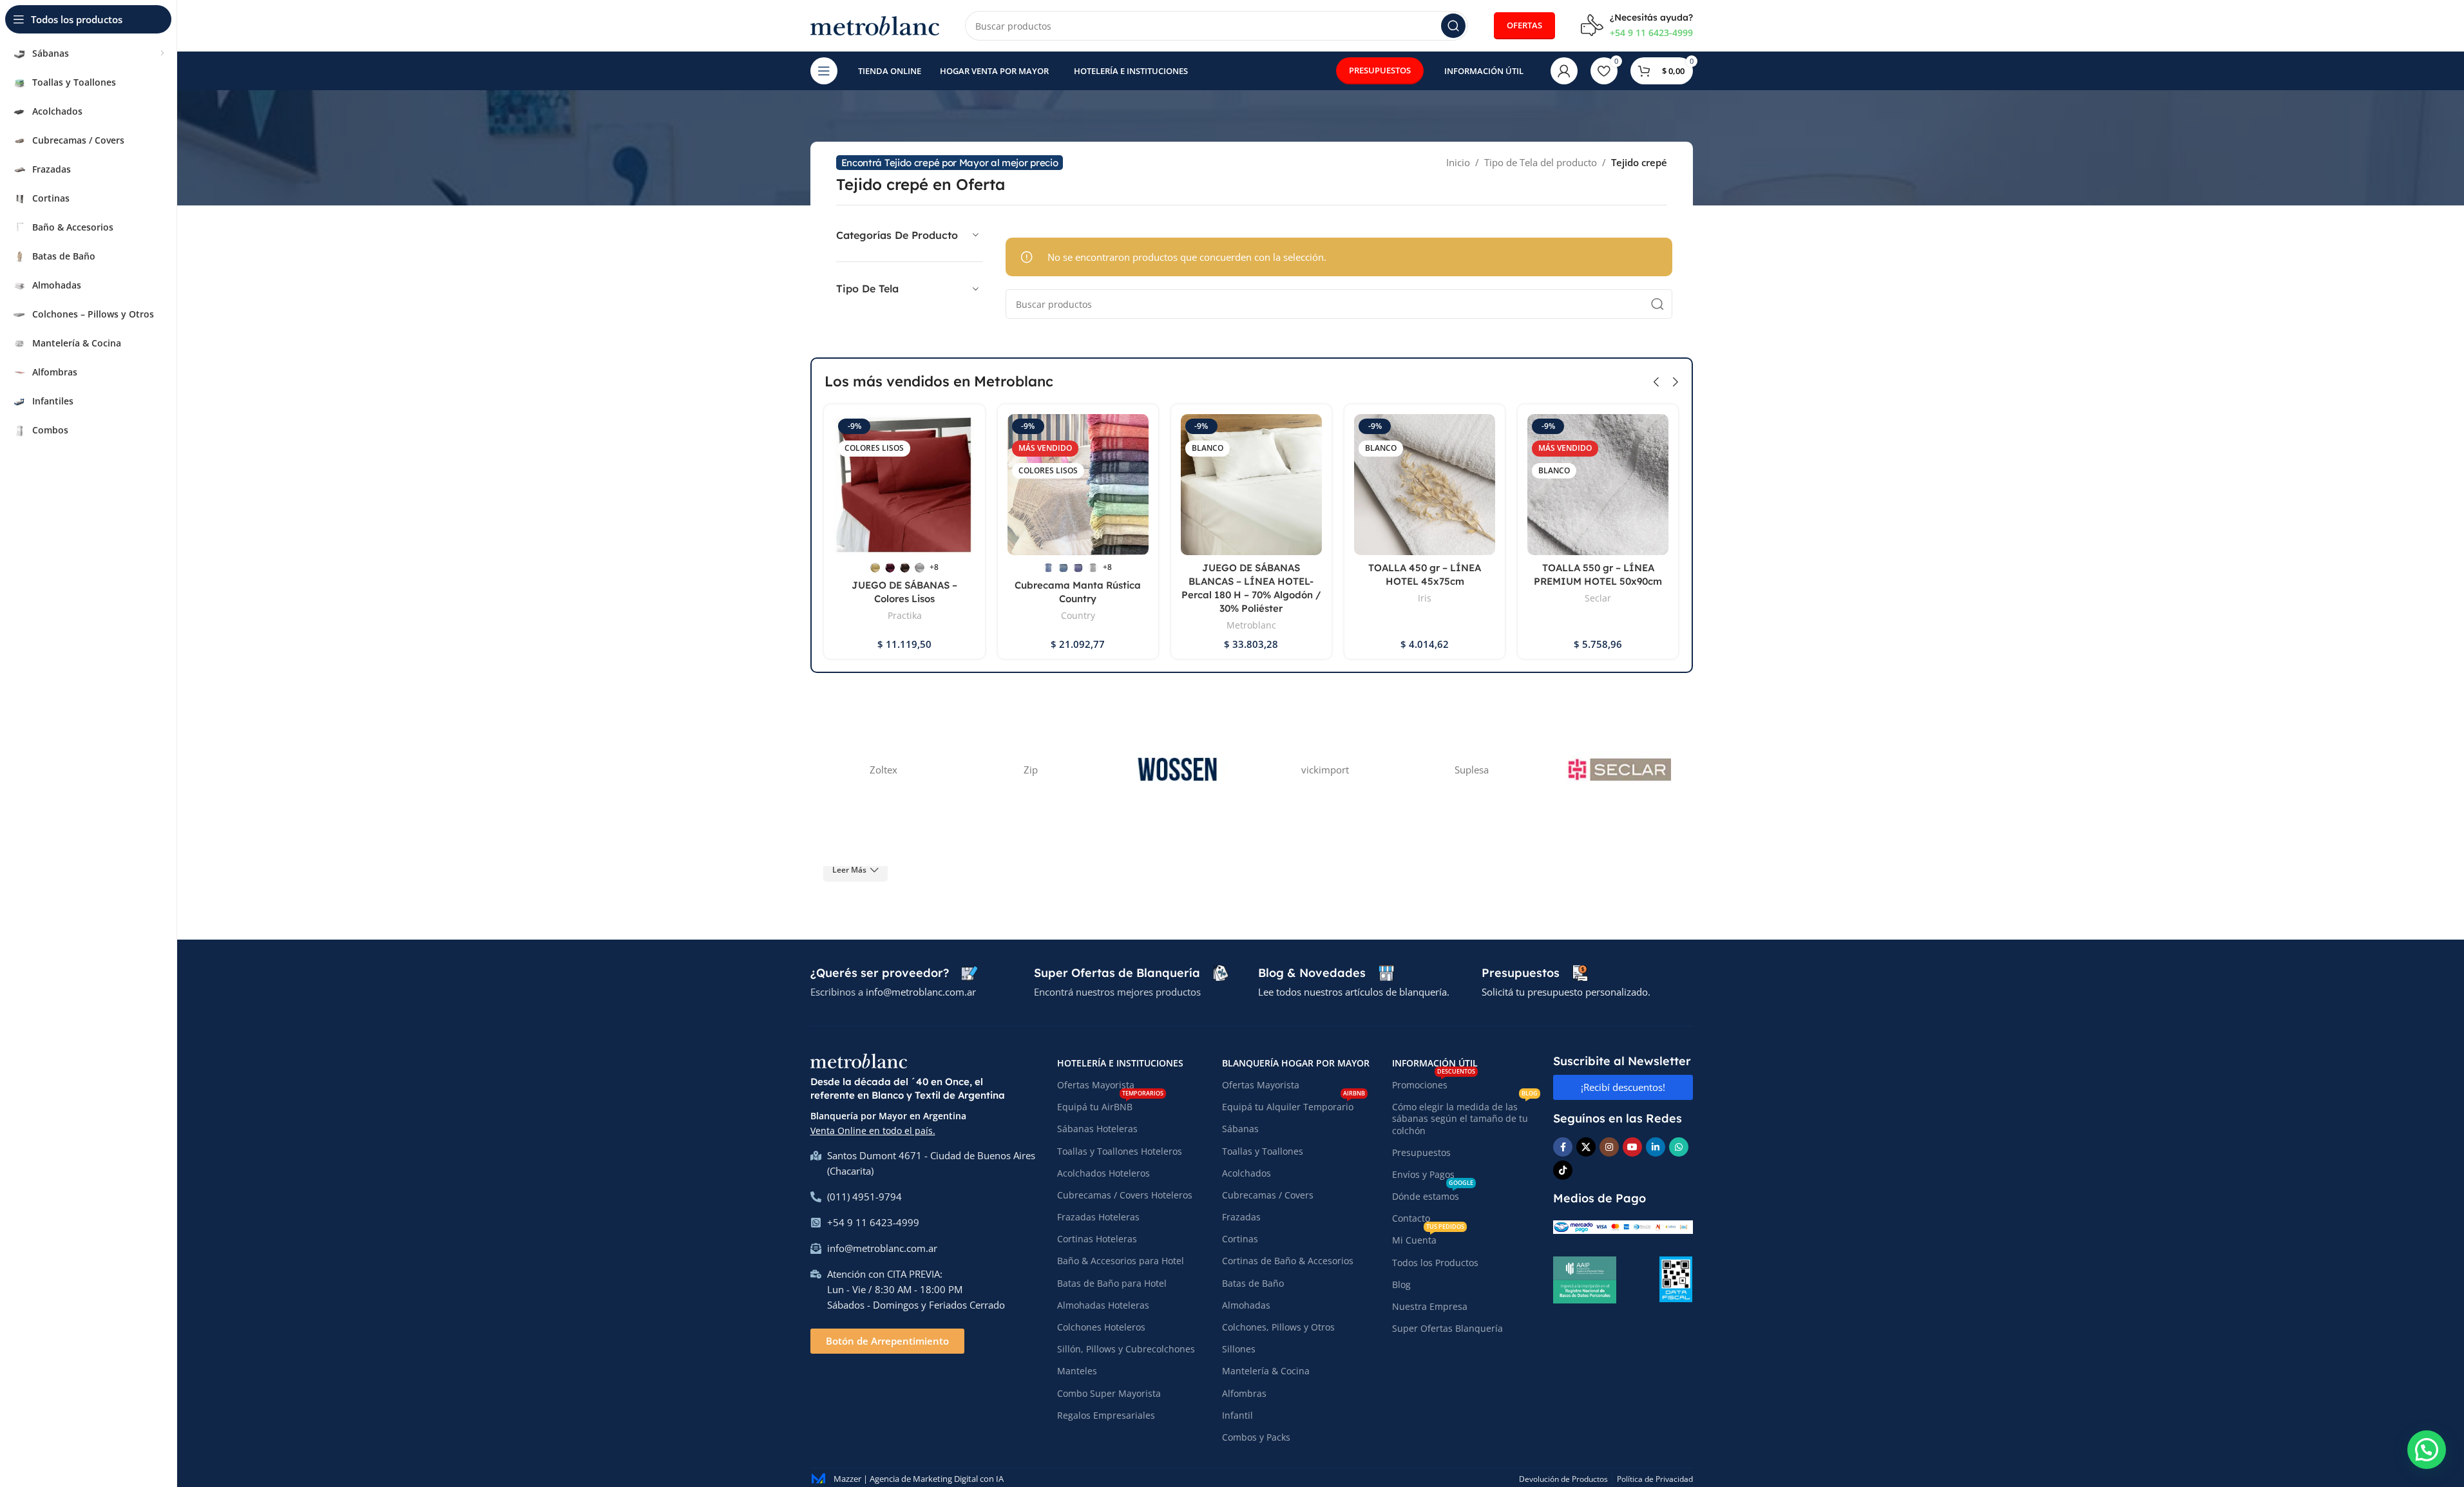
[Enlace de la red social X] (1586, 1147)
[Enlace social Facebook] (1563, 1147)
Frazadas (1241, 1217)
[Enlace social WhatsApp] (1679, 1147)
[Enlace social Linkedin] (1656, 1147)
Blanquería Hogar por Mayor (1296, 1063)
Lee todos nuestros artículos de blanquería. (1354, 992)
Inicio (1458, 162)
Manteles (1077, 1371)
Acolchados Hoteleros (1103, 1173)
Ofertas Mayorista (1096, 1085)
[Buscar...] (1453, 26)
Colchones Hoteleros (1101, 1327)
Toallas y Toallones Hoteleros (1120, 1151)
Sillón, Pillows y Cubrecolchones (1126, 1349)
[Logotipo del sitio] (875, 24)
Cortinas (1240, 1239)
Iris (1425, 598)
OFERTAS (1524, 25)
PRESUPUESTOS (1380, 70)
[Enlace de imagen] (859, 1060)
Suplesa (1472, 770)
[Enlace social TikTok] (1563, 1170)
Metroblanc (1251, 625)
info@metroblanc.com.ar (921, 992)
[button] (1656, 382)
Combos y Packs (1256, 1437)
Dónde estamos (1433, 1194)
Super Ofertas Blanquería (1447, 1328)
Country (1078, 615)
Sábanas (1240, 1129)
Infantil (1237, 1415)
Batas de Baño (1253, 1283)
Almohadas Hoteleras (1103, 1305)
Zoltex (883, 770)
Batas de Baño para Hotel (1112, 1283)
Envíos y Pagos (1423, 1174)
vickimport (1325, 770)
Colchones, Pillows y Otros (1278, 1327)
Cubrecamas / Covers (1268, 1195)
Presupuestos (1421, 1152)
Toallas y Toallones (1263, 1151)
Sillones (1239, 1349)
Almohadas (1246, 1305)
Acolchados (1246, 1173)
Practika (905, 615)
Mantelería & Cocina (1266, 1371)
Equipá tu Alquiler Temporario (1294, 1104)
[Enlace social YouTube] (1632, 1147)
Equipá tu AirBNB (1110, 1104)
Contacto (1411, 1218)
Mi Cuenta (1428, 1238)
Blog (1401, 1284)
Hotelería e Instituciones (1120, 1063)
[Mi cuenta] (1564, 71)
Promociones (1434, 1083)
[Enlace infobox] (1637, 26)
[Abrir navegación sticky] (824, 71)
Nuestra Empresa (1430, 1306)
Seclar (1598, 598)
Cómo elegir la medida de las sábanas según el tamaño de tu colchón (1465, 1116)
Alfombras (1244, 1393)
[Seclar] (1619, 770)
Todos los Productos (1435, 1263)
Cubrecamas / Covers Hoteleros (1125, 1195)
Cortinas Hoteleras (1097, 1239)
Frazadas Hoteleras (1098, 1217)
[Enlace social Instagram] (1609, 1147)
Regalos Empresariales (1106, 1415)
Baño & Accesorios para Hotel (1121, 1261)
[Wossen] (1178, 770)
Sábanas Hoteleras (1097, 1129)
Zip (1031, 770)
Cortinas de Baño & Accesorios (1288, 1261)
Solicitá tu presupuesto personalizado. (1566, 992)
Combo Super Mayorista (1109, 1393)
